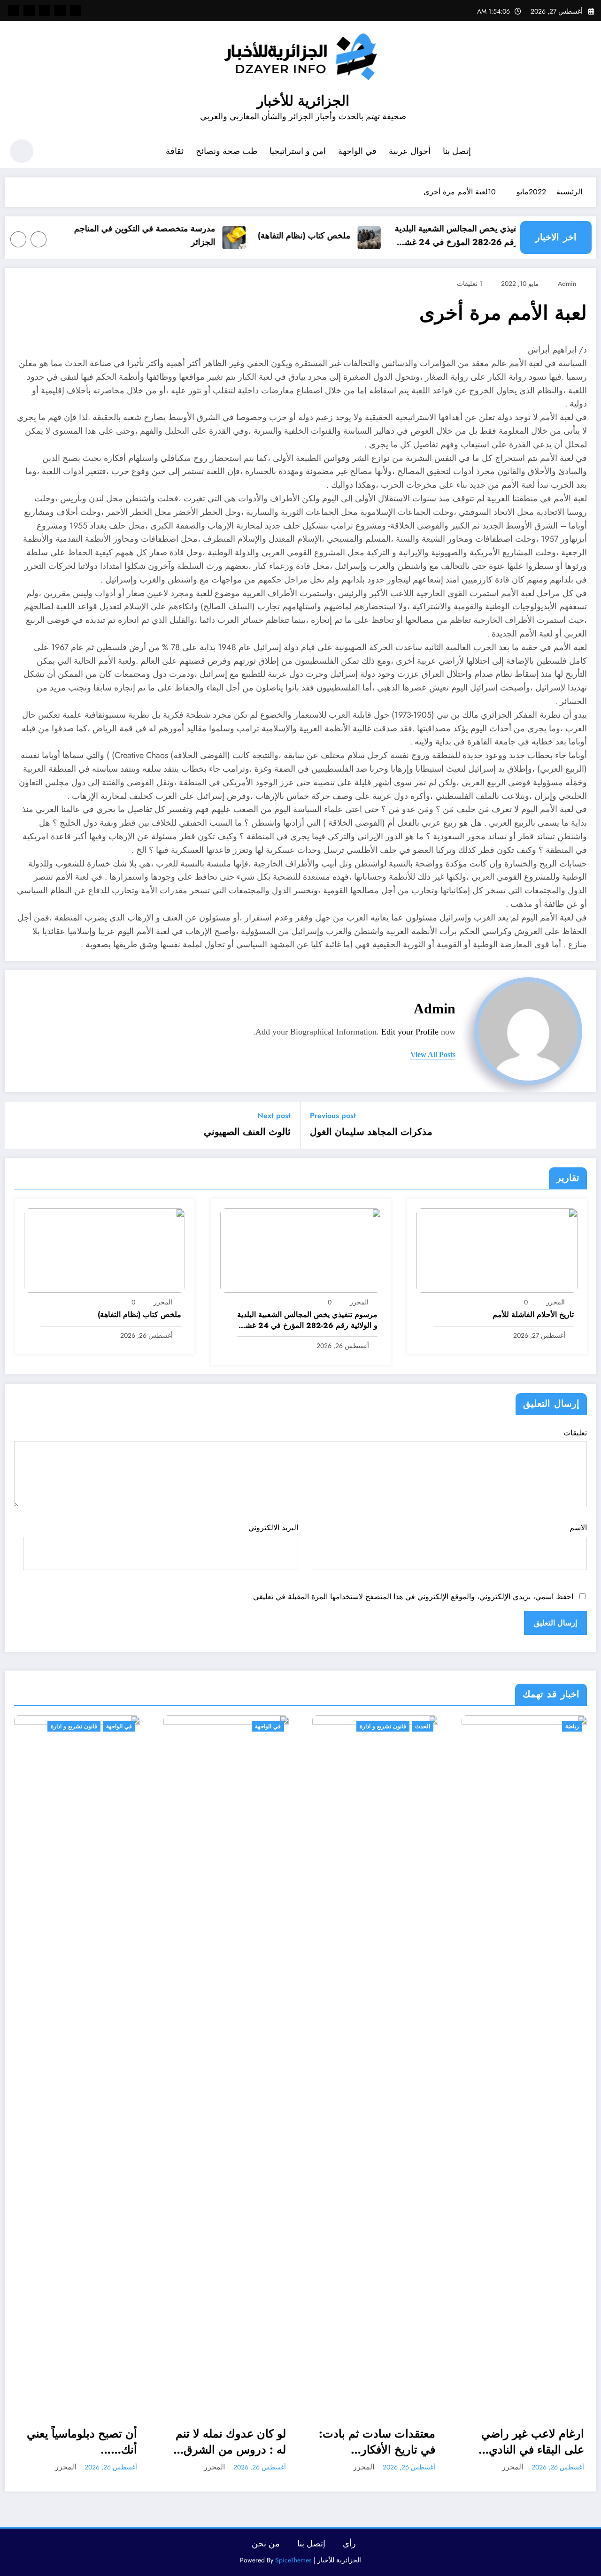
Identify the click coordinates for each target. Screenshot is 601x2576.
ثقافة (175, 151)
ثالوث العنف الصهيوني (247, 1132)
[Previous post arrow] (583, 1125)
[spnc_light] (22, 151)
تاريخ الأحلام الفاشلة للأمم (533, 1315)
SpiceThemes (293, 2560)
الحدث (275, 1726)
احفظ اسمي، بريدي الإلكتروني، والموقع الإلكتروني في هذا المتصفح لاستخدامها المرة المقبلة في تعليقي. (412, 1597)
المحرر (555, 1302)
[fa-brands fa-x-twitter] (60, 10)
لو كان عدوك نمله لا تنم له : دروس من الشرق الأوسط (83, 2442)
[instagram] (29, 10)
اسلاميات (570, 1726)
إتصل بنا (457, 151)
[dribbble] (45, 10)
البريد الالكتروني (273, 1528)
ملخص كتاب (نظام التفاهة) (332, 236)
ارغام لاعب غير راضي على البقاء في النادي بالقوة (385, 2442)
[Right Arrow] (18, 239)
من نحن (266, 2544)
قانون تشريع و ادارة (235, 1726)
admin (567, 284)
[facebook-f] (76, 10)
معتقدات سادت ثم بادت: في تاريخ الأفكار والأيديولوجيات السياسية (229, 2442)
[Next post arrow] (18, 1125)
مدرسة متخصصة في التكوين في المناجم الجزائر (173, 235)
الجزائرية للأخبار (303, 101)
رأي (349, 2544)
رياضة (424, 1726)
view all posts (433, 1054)
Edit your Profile (410, 1032)
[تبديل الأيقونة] (585, 152)
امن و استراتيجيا (298, 151)
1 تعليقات (470, 284)
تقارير (543, 1726)
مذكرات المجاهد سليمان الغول (371, 1132)
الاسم (578, 1528)
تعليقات (575, 1433)
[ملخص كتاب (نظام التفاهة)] (104, 1249)
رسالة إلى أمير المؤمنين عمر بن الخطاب (529, 2442)
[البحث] (52, 153)
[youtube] (14, 10)
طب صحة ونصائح (227, 151)
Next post (274, 1115)
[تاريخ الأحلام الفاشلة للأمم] (497, 1249)
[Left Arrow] (39, 239)
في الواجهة (357, 151)
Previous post (333, 1115)
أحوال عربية (410, 151)
